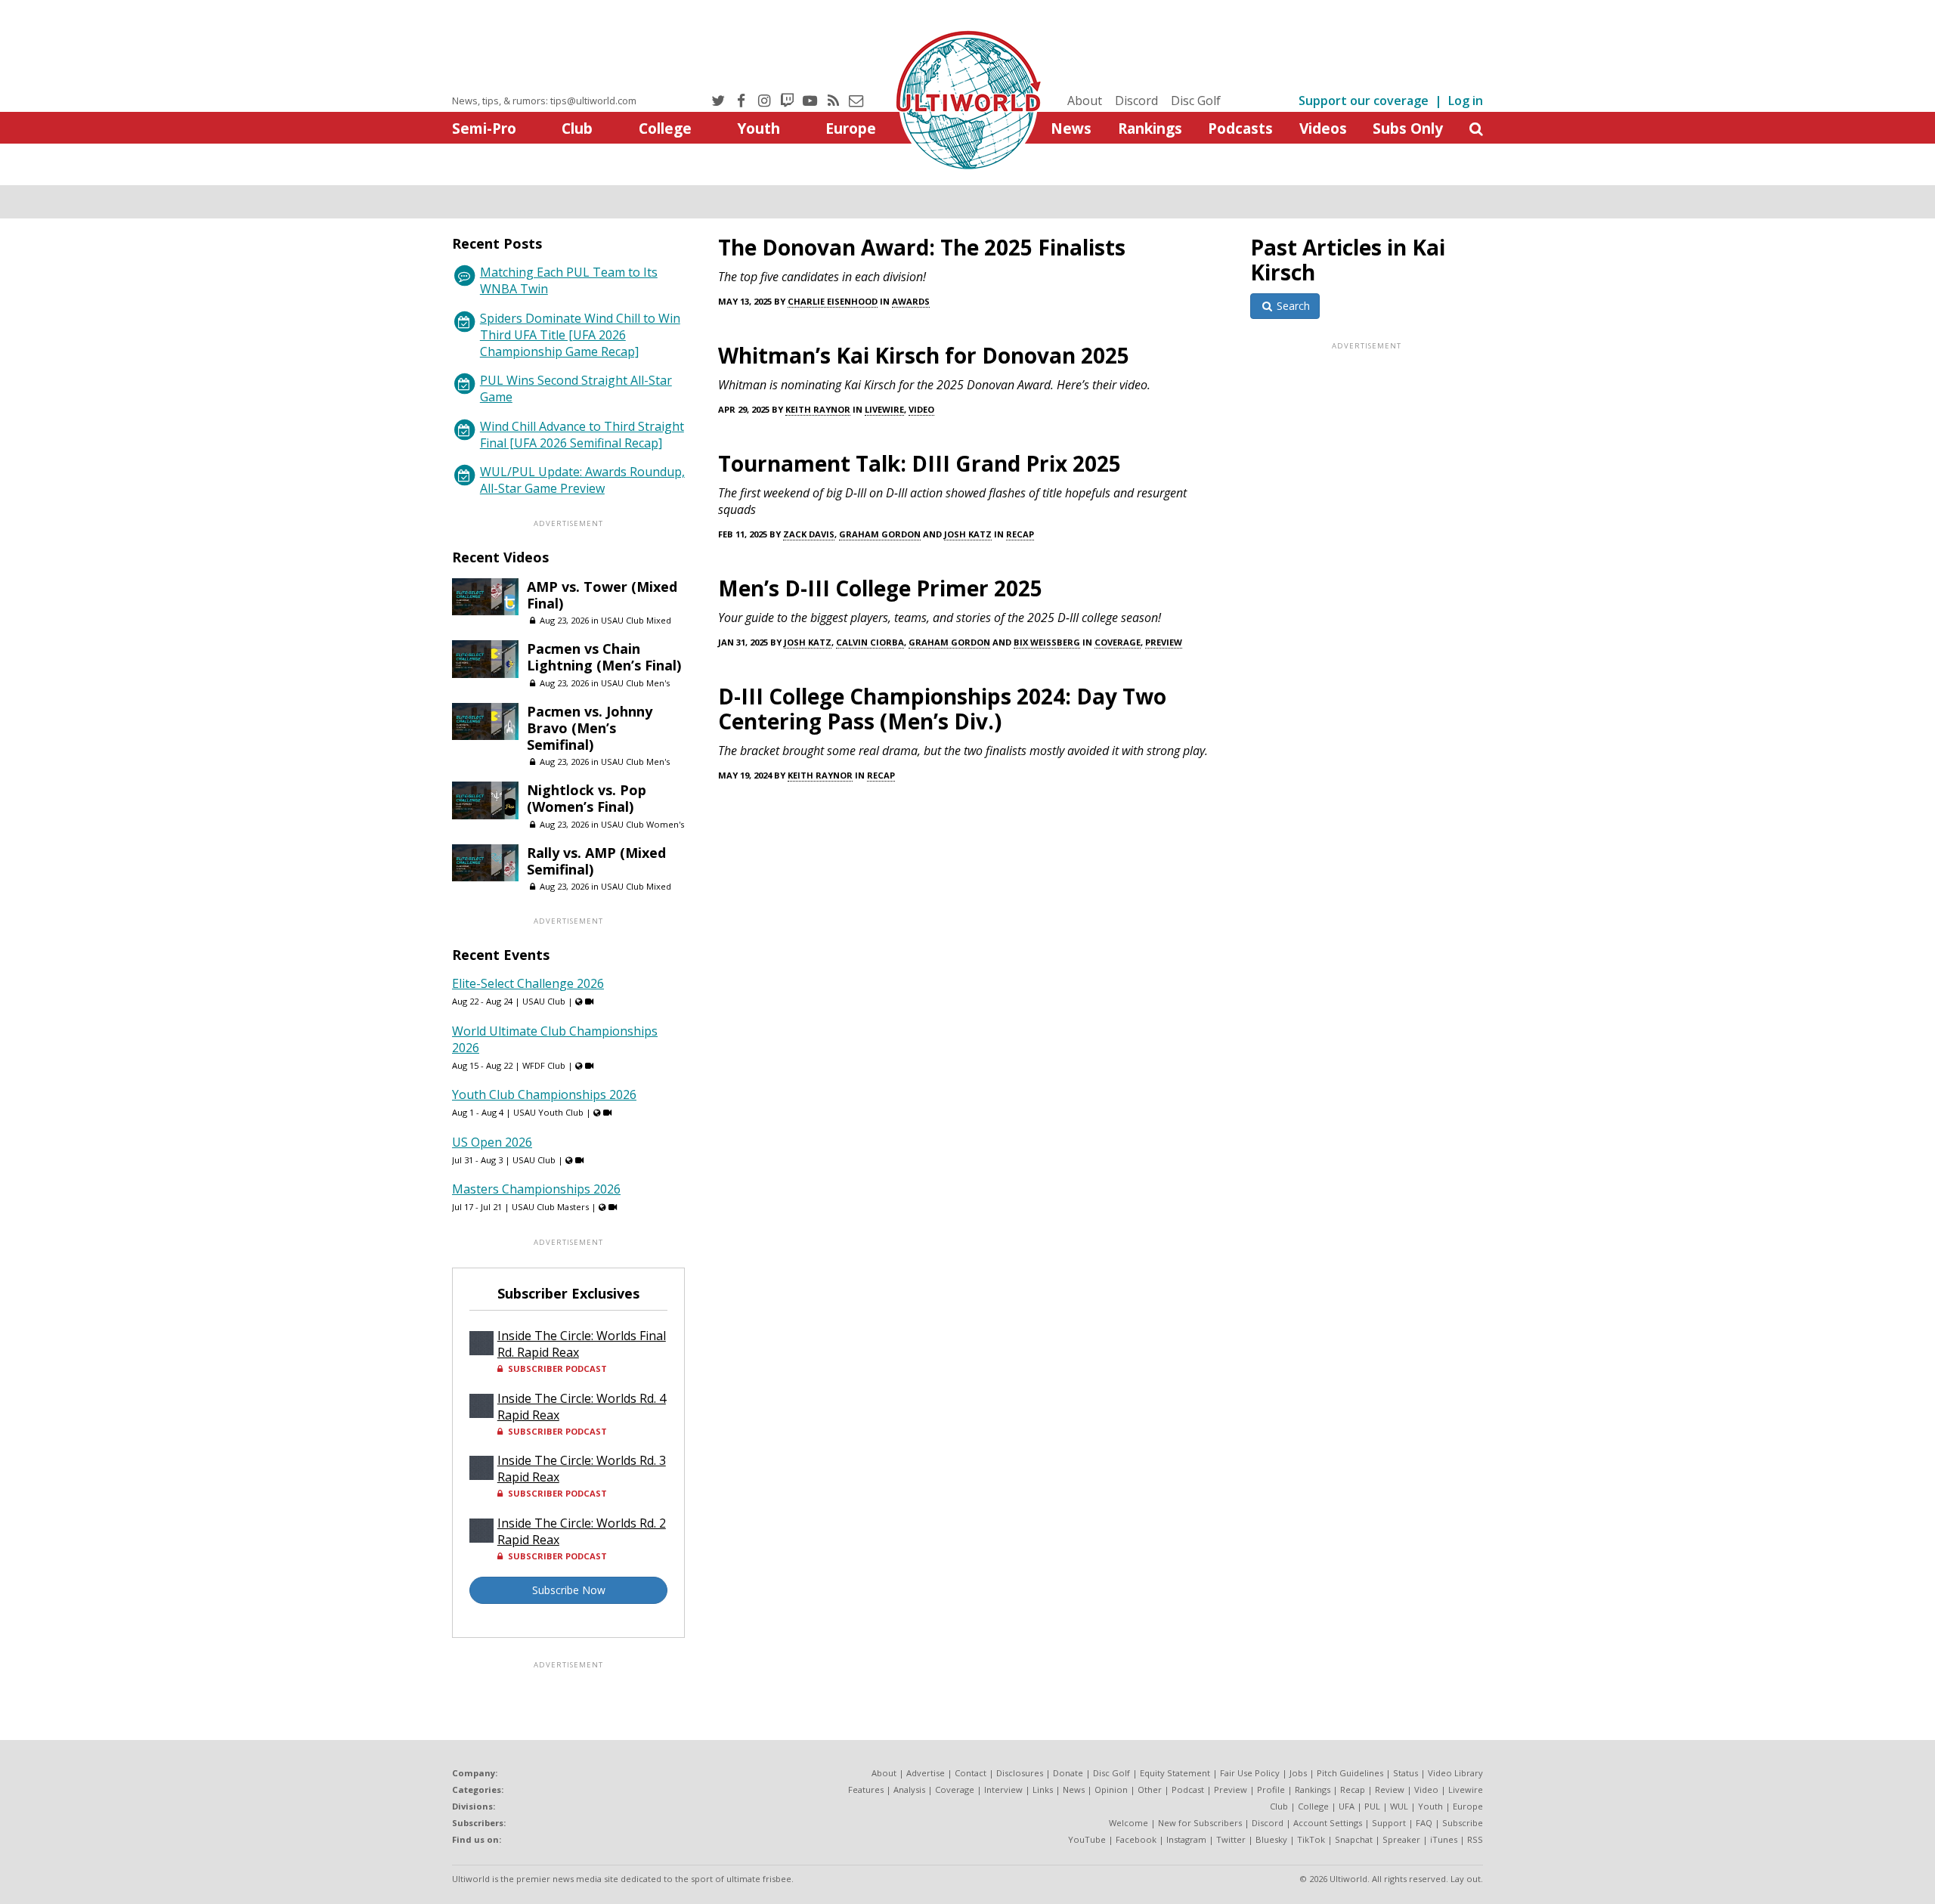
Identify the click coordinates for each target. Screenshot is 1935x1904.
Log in (1466, 101)
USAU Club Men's (635, 683)
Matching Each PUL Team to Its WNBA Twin (569, 280)
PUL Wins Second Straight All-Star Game (576, 389)
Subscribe (1463, 1823)
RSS (1475, 1839)
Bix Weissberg (1047, 642)
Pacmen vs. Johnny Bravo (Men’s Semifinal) (590, 728)
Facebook (1136, 1839)
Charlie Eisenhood (833, 301)
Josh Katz (968, 534)
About (1085, 101)
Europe (851, 128)
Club (577, 128)
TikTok (1311, 1839)
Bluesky (1271, 1839)
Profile (1271, 1789)
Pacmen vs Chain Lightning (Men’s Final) (604, 657)
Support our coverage (1364, 101)
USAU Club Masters (550, 1207)
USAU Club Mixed (636, 620)
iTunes (1444, 1839)
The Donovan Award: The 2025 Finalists (922, 247)
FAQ (1424, 1823)
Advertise (926, 1773)
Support (1389, 1823)
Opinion (1111, 1789)
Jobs (1298, 1773)
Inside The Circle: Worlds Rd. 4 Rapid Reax (582, 1407)
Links (1043, 1789)
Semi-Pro (484, 128)
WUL (1399, 1806)
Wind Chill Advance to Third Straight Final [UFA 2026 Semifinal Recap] (582, 435)
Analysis (909, 1789)
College (665, 128)
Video (921, 409)
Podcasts (1240, 128)
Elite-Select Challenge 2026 (528, 983)
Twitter (1231, 1839)
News (1071, 128)
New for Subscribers (1200, 1823)
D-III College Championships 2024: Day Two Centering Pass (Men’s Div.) (942, 709)
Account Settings (1328, 1823)
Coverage (1118, 642)
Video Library (1455, 1773)
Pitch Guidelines (1350, 1773)
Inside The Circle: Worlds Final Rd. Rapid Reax (582, 1344)
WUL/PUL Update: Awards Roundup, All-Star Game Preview (582, 480)
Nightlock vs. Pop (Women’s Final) (587, 798)
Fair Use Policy (1250, 1773)
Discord (1136, 101)
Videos (1323, 128)
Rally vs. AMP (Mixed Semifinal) (596, 861)
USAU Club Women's (642, 824)
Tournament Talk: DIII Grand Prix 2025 (920, 463)
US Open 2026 (492, 1142)
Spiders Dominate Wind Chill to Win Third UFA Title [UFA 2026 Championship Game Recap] (580, 335)
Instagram (1186, 1839)
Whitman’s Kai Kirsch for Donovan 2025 (924, 355)
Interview (1003, 1789)
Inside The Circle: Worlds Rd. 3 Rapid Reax (582, 1469)
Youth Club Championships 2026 (544, 1094)
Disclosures (1020, 1773)
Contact (971, 1773)
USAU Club (544, 1001)
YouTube (1087, 1839)
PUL (1372, 1806)
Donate (1068, 1773)
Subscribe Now (569, 1590)
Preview (1164, 642)
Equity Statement (1175, 1773)
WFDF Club (544, 1065)
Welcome (1128, 1823)
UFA (1347, 1806)
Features (866, 1789)
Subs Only (1408, 128)
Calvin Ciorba (870, 642)
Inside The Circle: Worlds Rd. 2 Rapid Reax (582, 1531)
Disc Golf (1196, 101)
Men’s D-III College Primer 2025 (880, 588)
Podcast (1188, 1789)
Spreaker (1401, 1839)
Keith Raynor (818, 409)
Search (1292, 306)
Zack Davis (809, 534)
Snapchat (1354, 1839)
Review (1390, 1789)
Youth (759, 128)
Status (1406, 1773)
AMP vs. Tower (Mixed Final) (602, 595)
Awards (911, 301)
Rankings (1150, 128)
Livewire (884, 409)
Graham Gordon (880, 534)
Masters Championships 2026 (536, 1189)
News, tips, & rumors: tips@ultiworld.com (544, 101)
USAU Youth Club (548, 1112)
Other (1150, 1789)
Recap (1020, 534)
